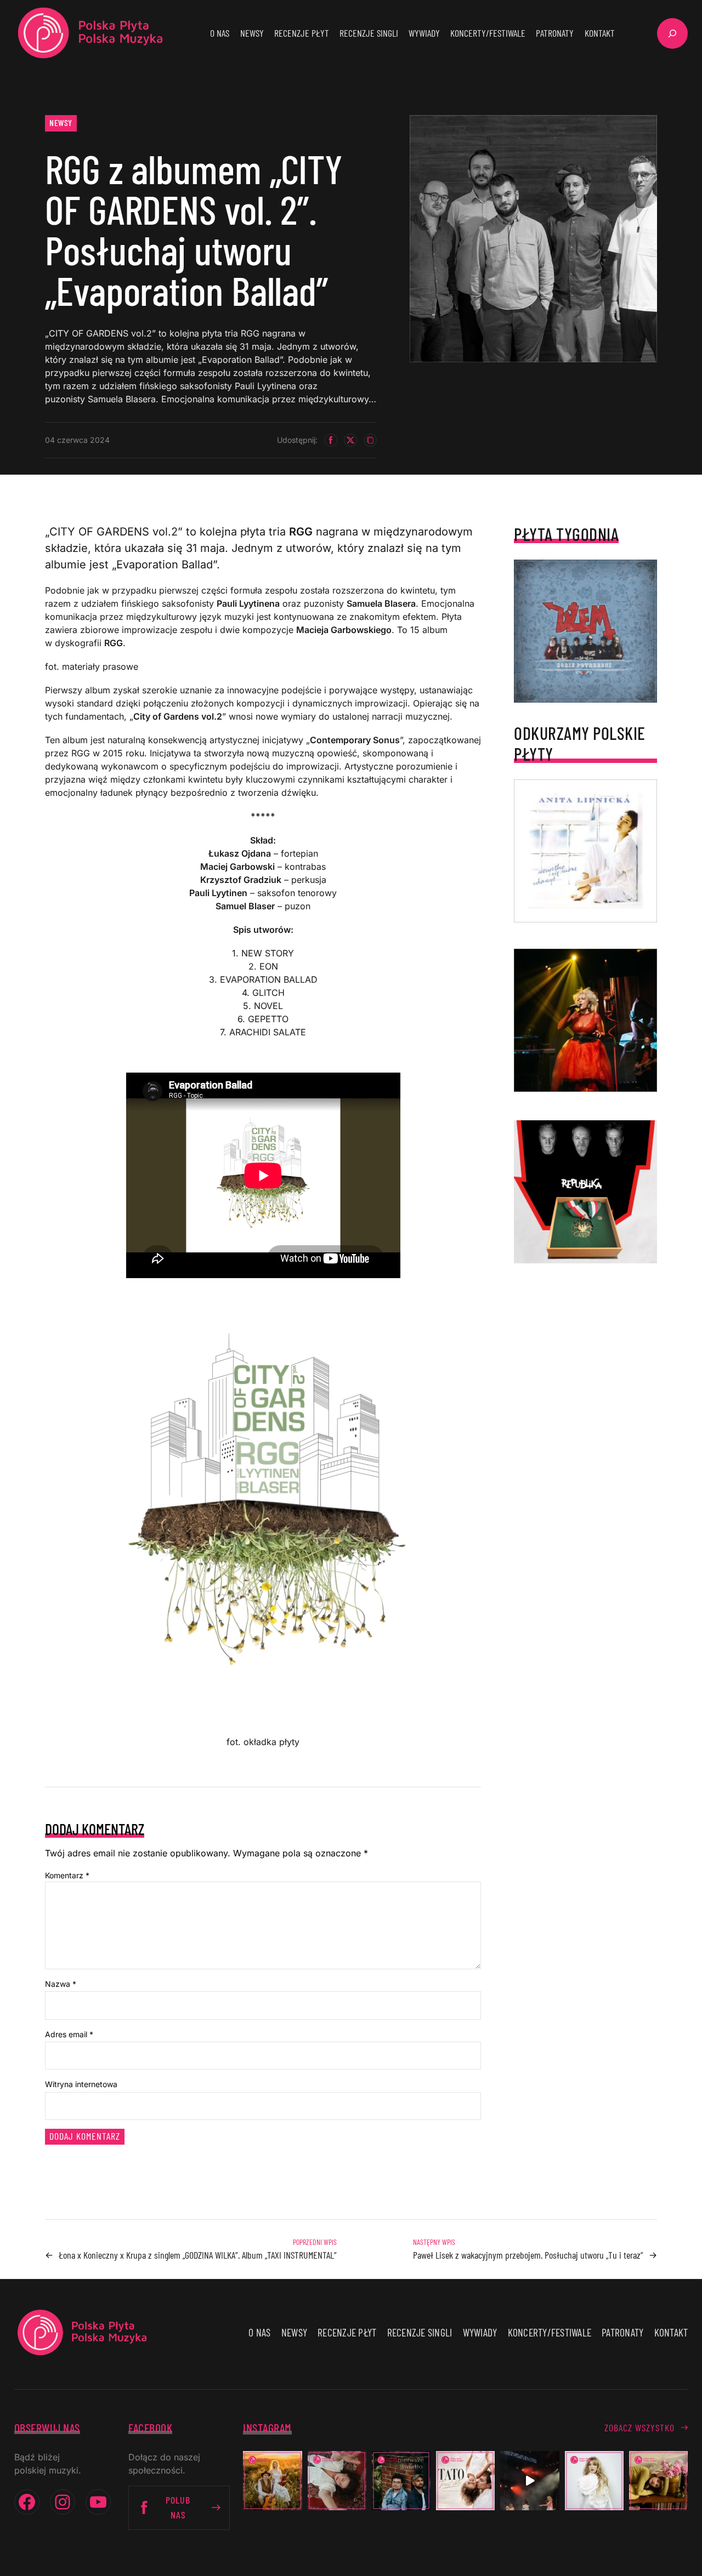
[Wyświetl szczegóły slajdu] (585, 1020)
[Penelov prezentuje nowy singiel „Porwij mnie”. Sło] (658, 2480)
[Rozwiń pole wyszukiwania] (672, 33)
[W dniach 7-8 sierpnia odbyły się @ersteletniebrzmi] (530, 2480)
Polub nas (178, 2507)
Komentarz (67, 1875)
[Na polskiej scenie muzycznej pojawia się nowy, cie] (337, 2480)
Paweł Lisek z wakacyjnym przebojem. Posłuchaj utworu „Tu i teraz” (528, 2255)
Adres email (69, 2034)
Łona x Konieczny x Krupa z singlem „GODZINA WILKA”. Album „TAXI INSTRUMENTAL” (198, 2255)
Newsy (61, 122)
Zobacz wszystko (639, 2427)
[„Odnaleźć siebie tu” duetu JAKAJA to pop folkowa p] (272, 2480)
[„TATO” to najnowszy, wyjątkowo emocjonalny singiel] (465, 2480)
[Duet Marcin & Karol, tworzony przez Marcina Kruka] (401, 2480)
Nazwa (61, 1984)
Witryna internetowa (81, 2084)
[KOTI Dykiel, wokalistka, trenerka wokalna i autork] (594, 2480)
